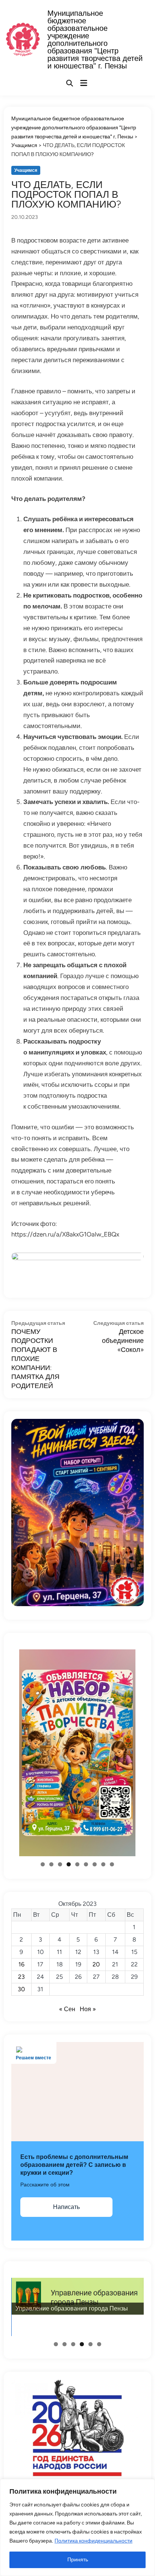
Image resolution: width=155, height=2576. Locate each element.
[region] (77, 2527)
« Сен (67, 2009)
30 (21, 1989)
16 (21, 1964)
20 (96, 1964)
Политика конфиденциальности (93, 2541)
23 (21, 1977)
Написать (66, 2207)
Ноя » (88, 2009)
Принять (78, 2560)
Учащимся (26, 170)
